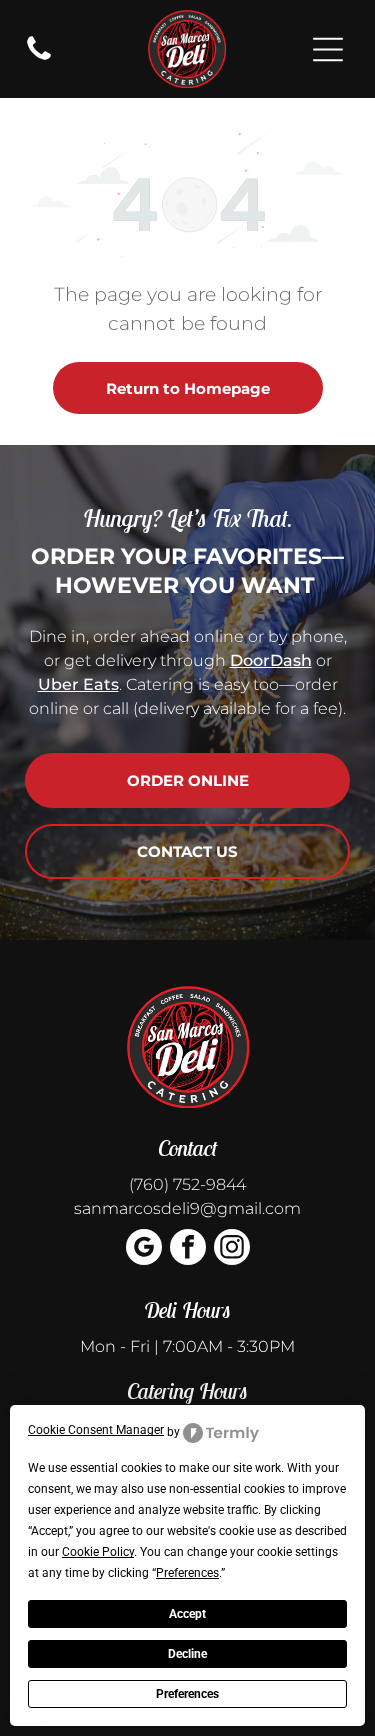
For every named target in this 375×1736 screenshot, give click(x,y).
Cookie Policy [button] (98, 1552)
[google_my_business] (144, 1249)
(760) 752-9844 (187, 1184)
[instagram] (232, 1249)
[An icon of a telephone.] (39, 58)
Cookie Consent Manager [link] (96, 1430)
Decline (187, 1654)
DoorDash (271, 660)
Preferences (187, 1694)
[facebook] (188, 1249)
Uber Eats (78, 684)
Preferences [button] (187, 1573)
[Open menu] (328, 49)
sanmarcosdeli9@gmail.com (187, 1208)
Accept (187, 1614)
